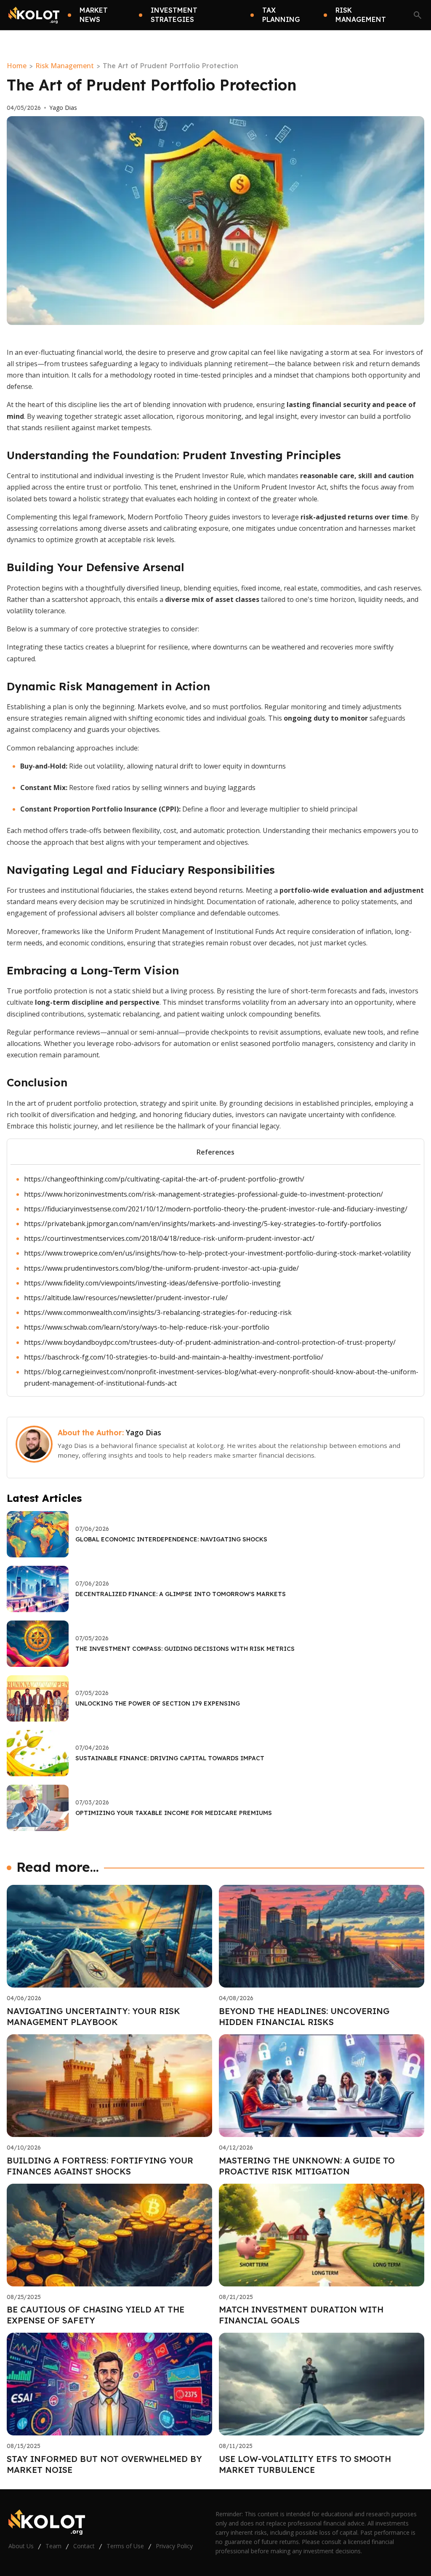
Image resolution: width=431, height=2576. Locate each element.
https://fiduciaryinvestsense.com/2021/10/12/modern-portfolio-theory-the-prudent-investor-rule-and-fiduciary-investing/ (216, 1209)
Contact (84, 2546)
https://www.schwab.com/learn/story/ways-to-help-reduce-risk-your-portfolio (147, 1327)
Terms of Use (125, 2546)
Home (17, 66)
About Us (21, 2546)
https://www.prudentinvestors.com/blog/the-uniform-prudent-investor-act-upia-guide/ (161, 1268)
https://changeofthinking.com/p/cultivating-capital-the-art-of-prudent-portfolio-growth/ (164, 1179)
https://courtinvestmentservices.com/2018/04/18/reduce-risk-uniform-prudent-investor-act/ (169, 1238)
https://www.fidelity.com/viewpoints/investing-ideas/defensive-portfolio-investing (152, 1283)
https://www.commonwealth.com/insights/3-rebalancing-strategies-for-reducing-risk (158, 1312)
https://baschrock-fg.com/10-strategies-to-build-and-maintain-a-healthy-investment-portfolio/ (174, 1357)
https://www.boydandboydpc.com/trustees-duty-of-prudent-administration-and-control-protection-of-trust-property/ (210, 1342)
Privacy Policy (174, 2546)
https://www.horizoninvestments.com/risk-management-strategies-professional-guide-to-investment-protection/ (204, 1194)
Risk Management (65, 66)
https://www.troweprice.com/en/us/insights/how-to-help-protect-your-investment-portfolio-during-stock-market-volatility (217, 1253)
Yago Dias (63, 108)
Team (53, 2546)
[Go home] (34, 15)
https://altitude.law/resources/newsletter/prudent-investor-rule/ (126, 1298)
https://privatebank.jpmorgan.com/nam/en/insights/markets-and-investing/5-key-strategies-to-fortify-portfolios (203, 1224)
